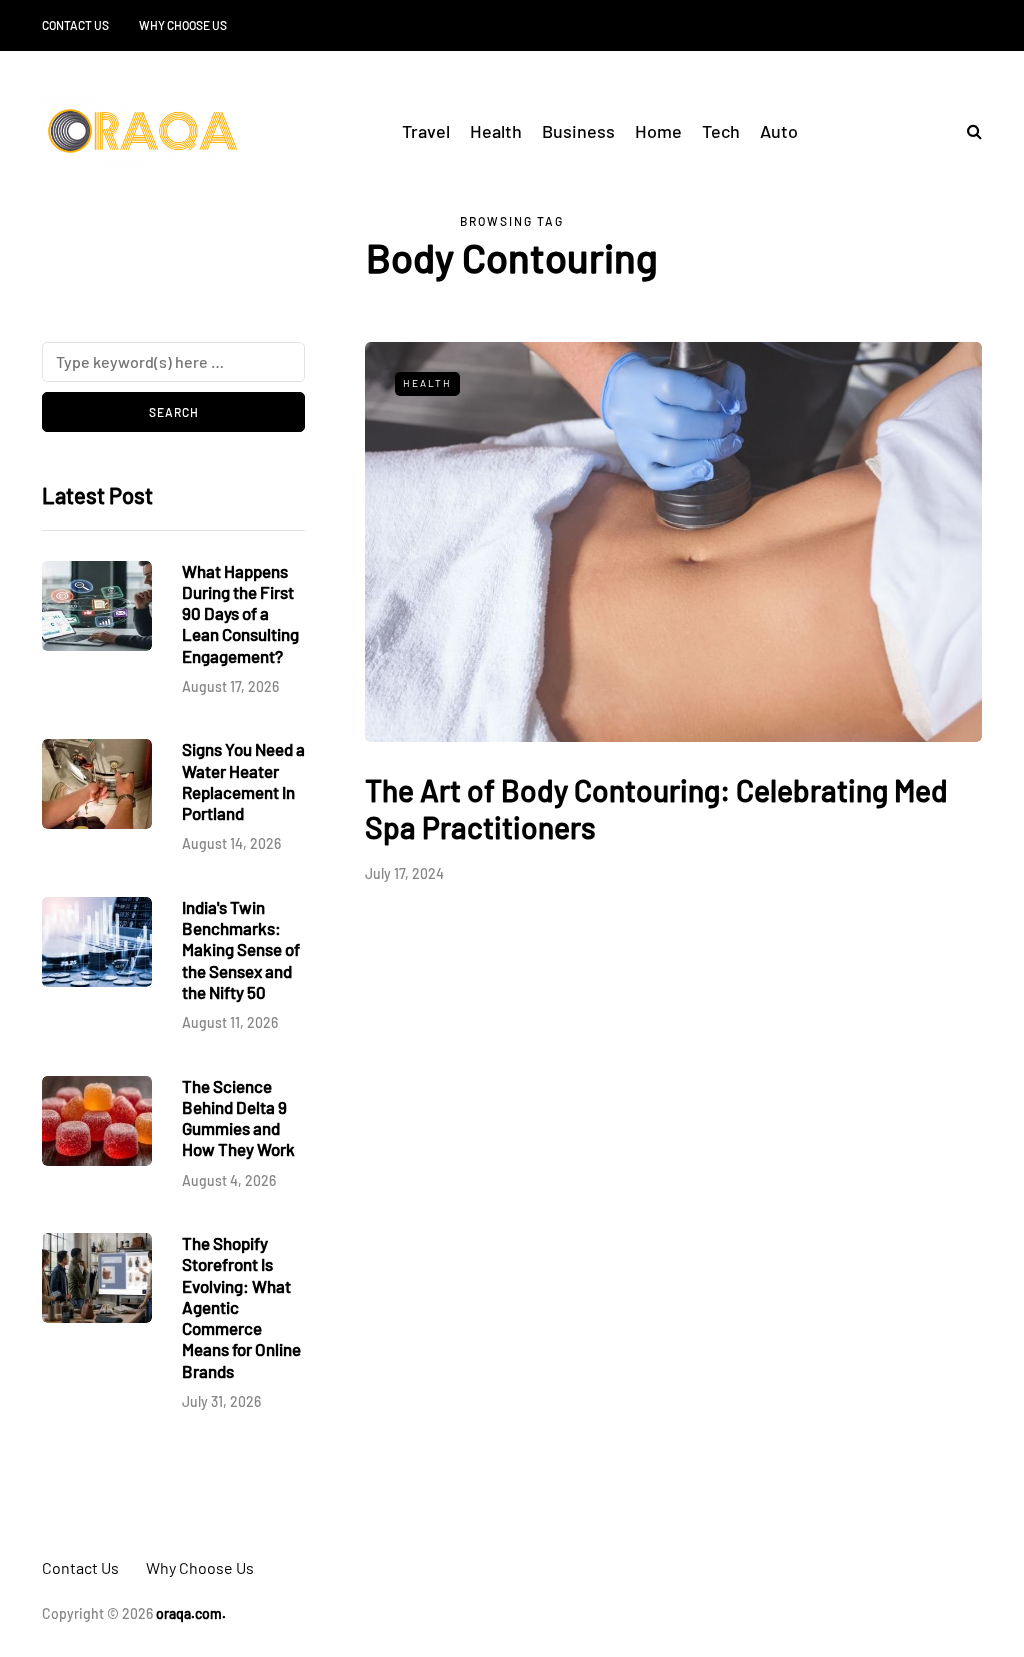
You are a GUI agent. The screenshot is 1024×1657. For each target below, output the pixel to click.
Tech (721, 131)
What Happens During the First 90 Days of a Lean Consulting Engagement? (240, 613)
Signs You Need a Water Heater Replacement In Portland (243, 781)
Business (578, 131)
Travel (426, 131)
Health (496, 131)
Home (658, 131)
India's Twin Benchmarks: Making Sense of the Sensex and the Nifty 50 (241, 949)
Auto (779, 131)
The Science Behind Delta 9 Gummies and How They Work (238, 1118)
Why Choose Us (183, 25)
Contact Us (75, 25)
